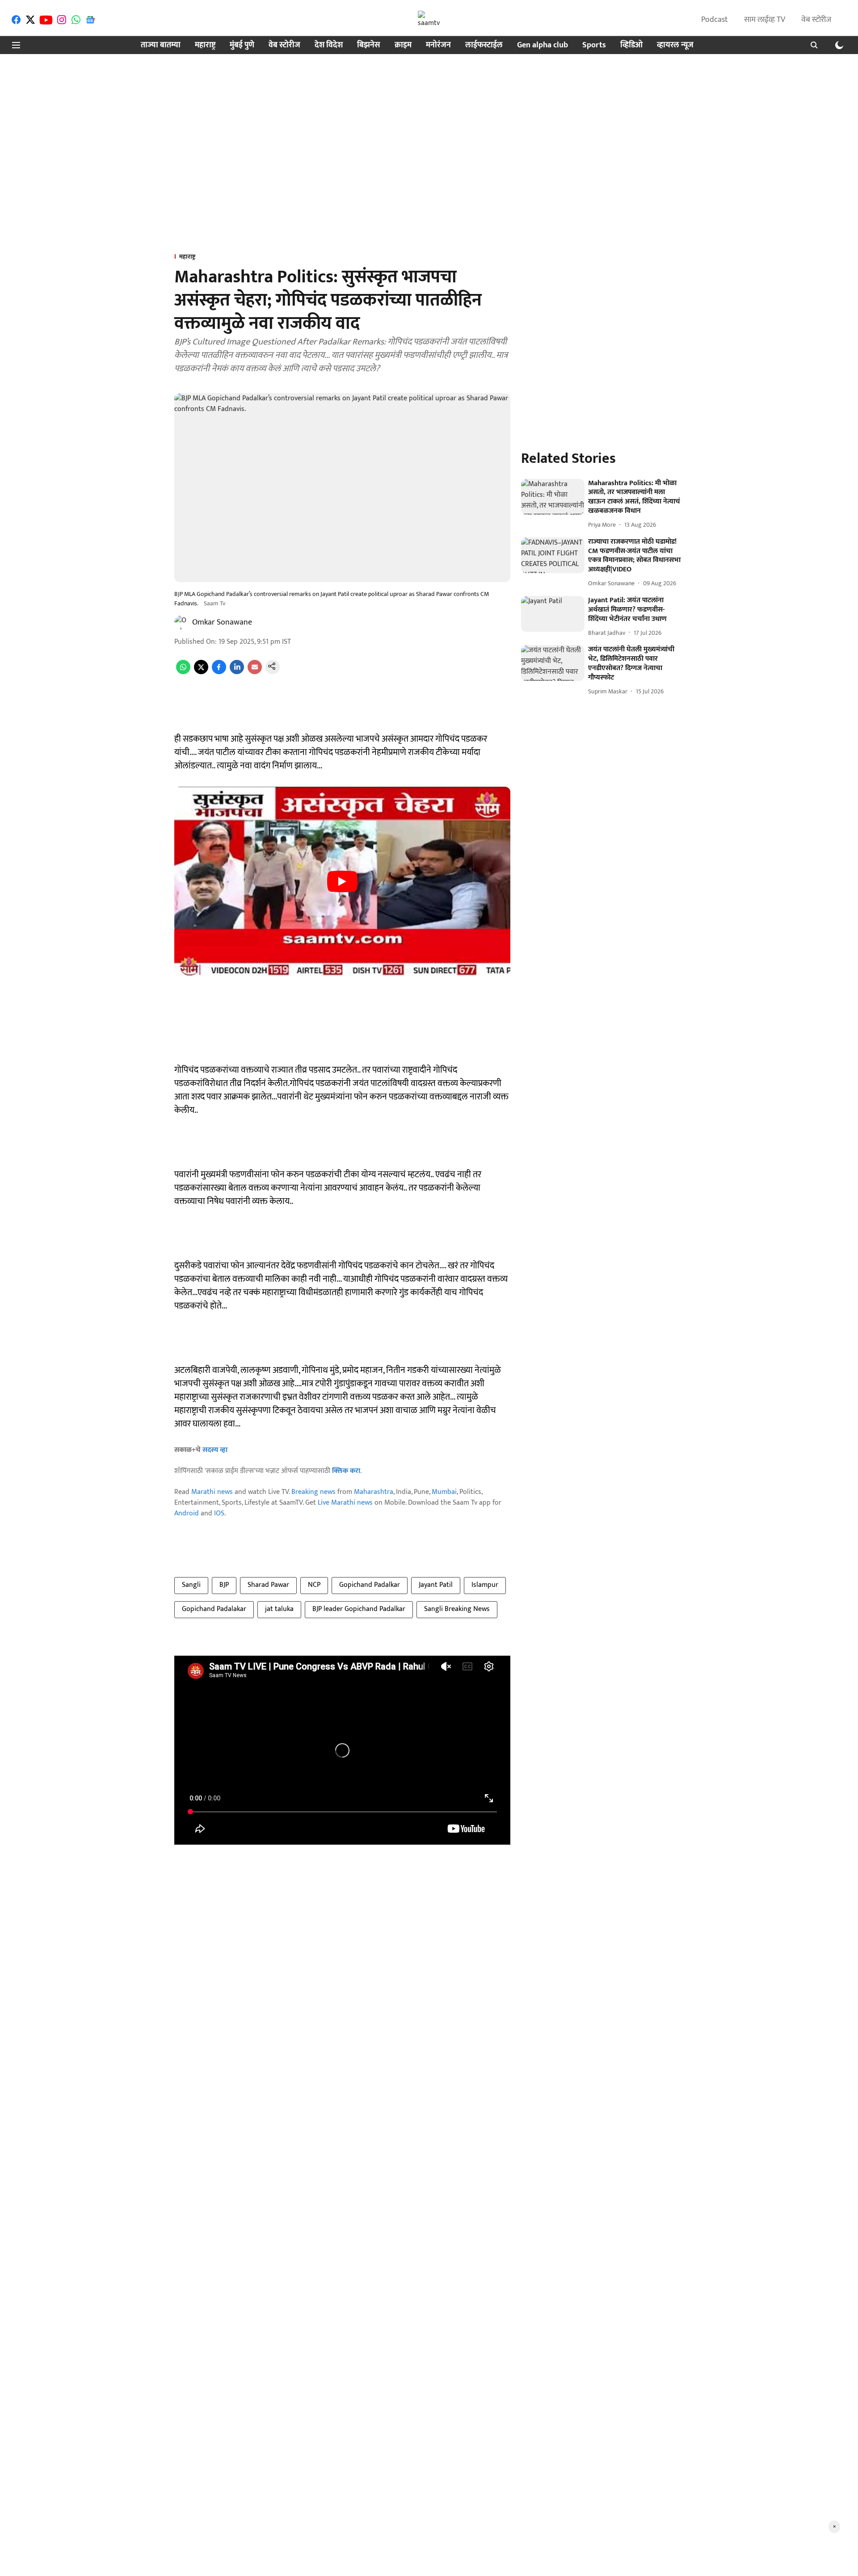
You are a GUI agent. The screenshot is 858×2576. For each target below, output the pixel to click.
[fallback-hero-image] (553, 497)
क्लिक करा (346, 1471)
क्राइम (403, 45)
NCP (314, 1585)
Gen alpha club (543, 45)
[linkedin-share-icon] (237, 672)
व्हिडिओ (631, 45)
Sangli (191, 1585)
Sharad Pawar (268, 1585)
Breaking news (313, 1492)
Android (187, 1513)
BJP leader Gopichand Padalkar (359, 1609)
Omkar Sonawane (222, 622)
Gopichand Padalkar (370, 1585)
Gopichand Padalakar (214, 1609)
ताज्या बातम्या (161, 45)
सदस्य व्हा (215, 1450)
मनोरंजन (438, 45)
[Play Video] (342, 881)
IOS (219, 1513)
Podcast (715, 20)
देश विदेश (329, 45)
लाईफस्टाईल (484, 45)
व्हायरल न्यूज (675, 45)
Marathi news (212, 1492)
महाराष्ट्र (205, 45)
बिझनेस (369, 45)
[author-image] (181, 622)
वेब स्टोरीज (816, 20)
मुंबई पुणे (242, 45)
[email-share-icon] (255, 672)
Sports (594, 45)
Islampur (485, 1585)
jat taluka (279, 1609)
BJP (224, 1585)
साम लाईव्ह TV (765, 20)
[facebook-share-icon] (219, 672)
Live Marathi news (345, 1503)
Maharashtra (374, 1492)
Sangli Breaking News (457, 1609)
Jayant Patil (436, 1585)
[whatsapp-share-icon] (183, 672)
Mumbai (444, 1492)
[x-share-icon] (201, 672)
